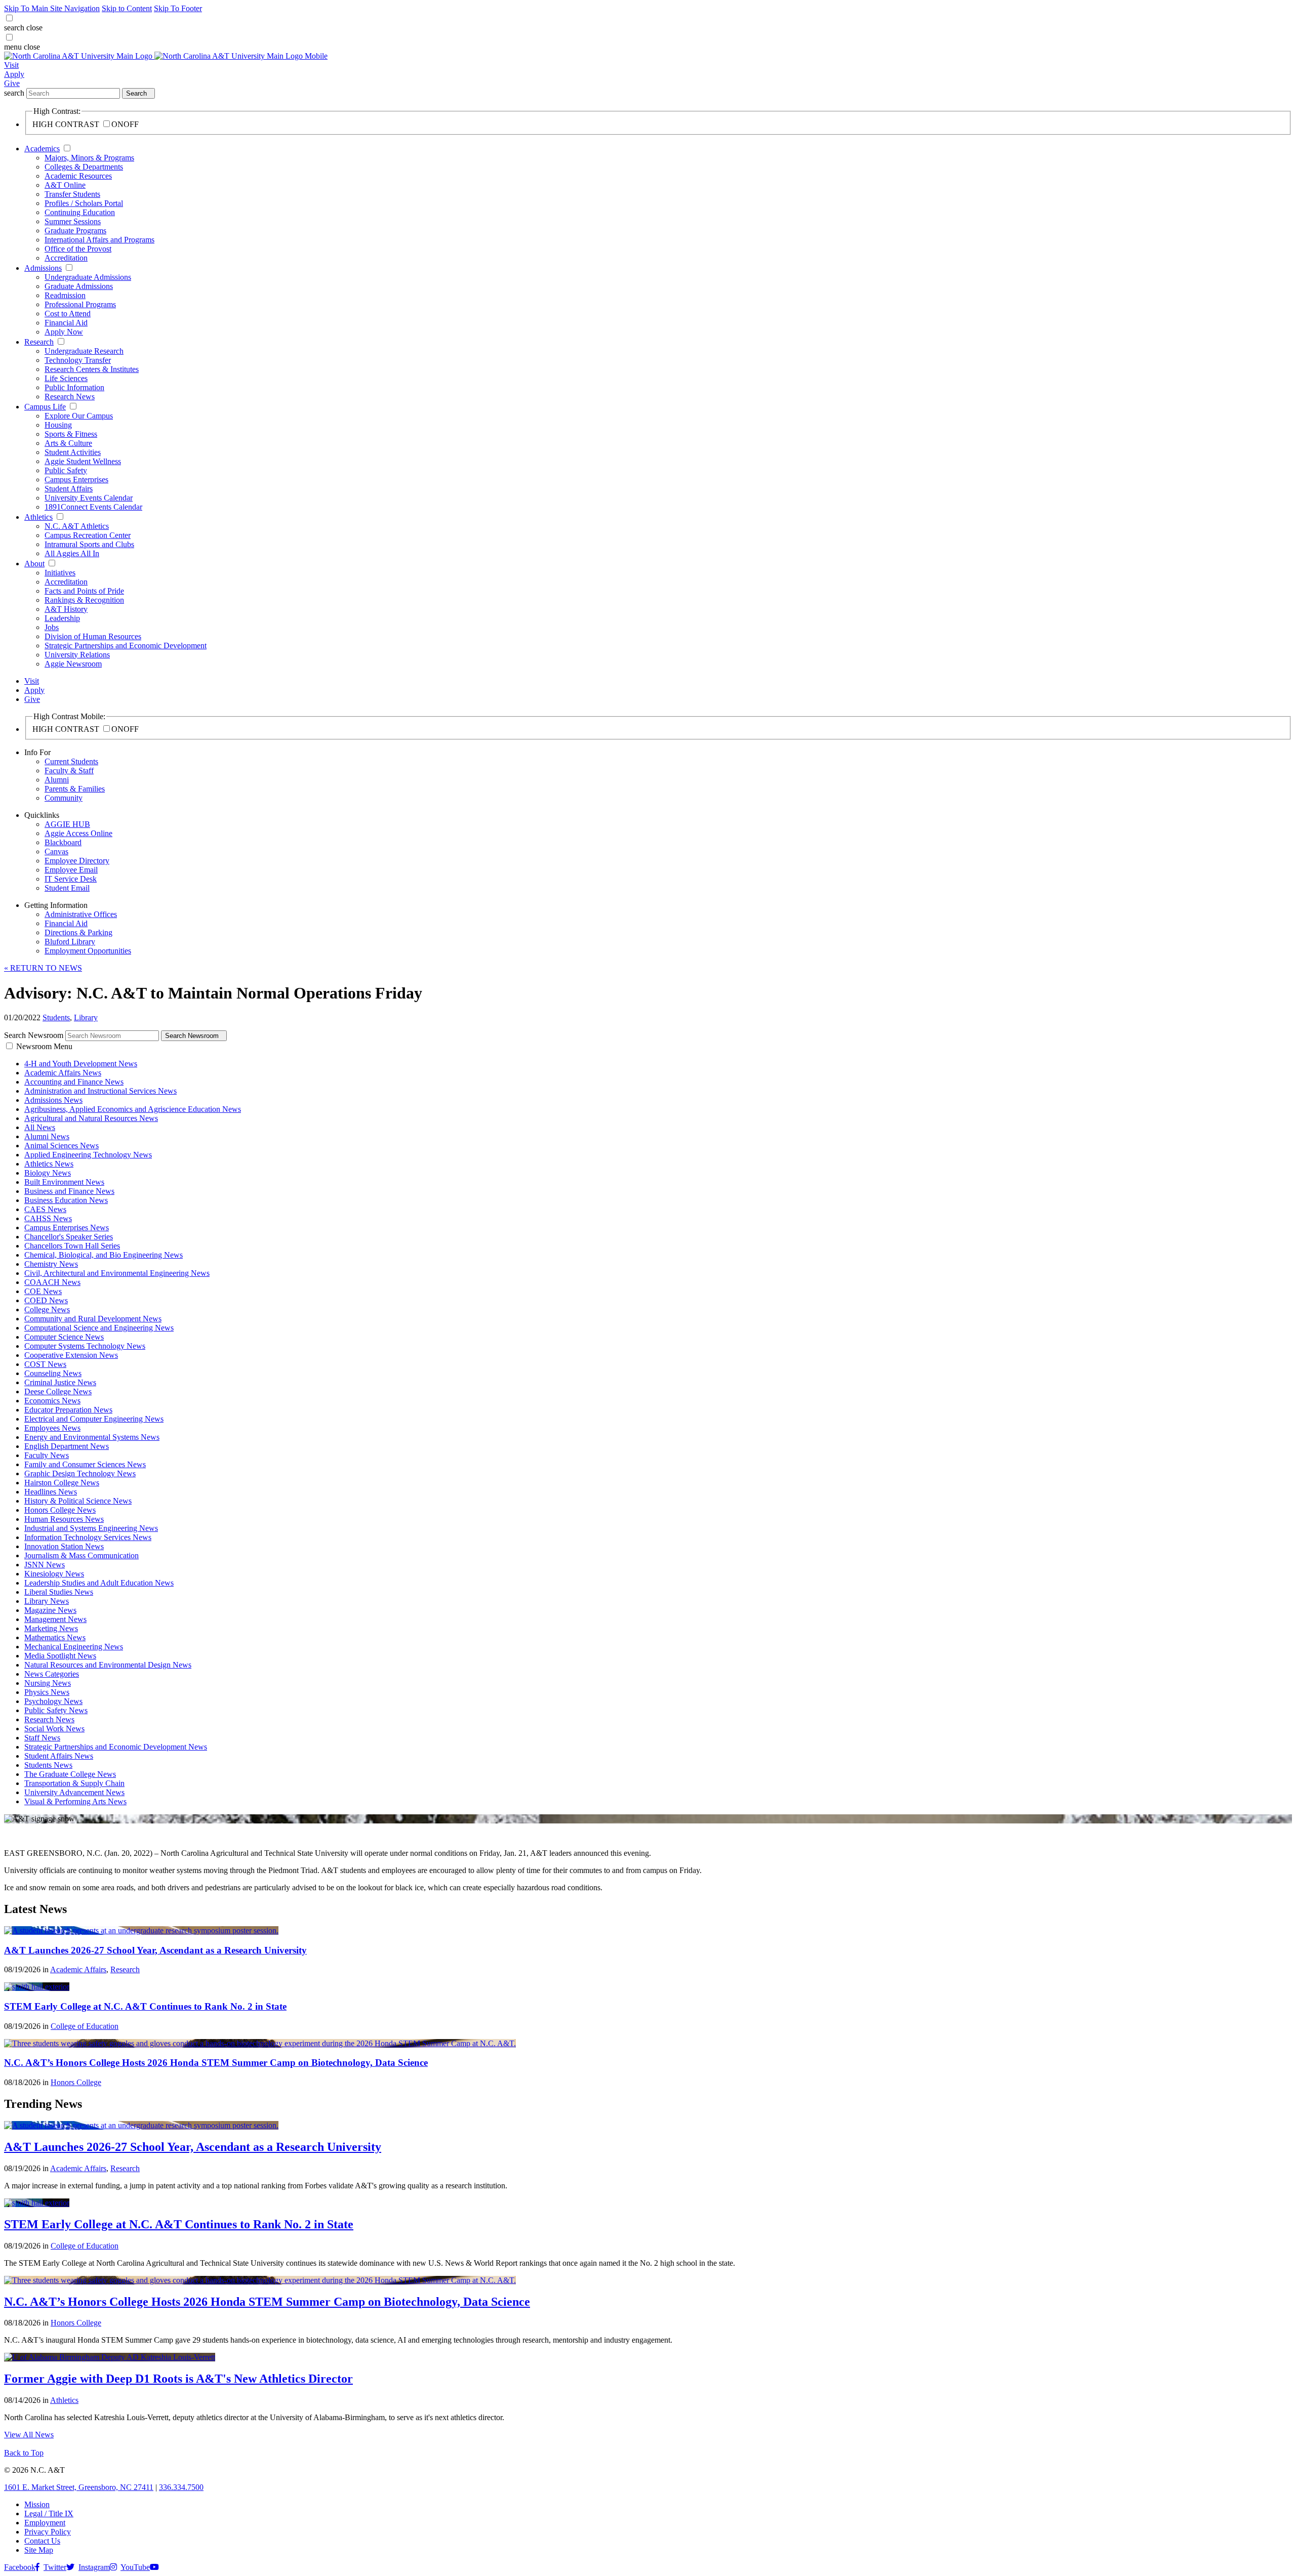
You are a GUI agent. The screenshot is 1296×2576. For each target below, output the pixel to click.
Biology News (48, 1173)
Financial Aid (66, 323)
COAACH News (52, 1282)
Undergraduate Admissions (88, 277)
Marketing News (51, 1628)
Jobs (52, 627)
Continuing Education (80, 212)
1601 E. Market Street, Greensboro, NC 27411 (79, 2487)
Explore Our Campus (79, 416)
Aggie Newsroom (73, 664)
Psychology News (53, 1701)
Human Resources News (64, 1519)
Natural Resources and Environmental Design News (108, 1665)
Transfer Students (72, 194)
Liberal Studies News (59, 1592)
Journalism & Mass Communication (82, 1555)
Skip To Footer (178, 8)
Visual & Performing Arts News (75, 1801)
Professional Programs (80, 304)
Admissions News (53, 1100)
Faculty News (47, 1455)
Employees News (52, 1428)
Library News (47, 1601)
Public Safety (66, 470)
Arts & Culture (68, 443)
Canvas (56, 851)
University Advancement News (74, 1792)
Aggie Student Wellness (83, 461)
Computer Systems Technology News (85, 1346)
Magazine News (50, 1610)
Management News (55, 1619)
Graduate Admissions (79, 286)
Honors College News (60, 1510)
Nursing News (48, 1683)
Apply (14, 74)
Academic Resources (78, 176)
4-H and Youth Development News (81, 1064)
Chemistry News (51, 1264)
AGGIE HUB (67, 824)
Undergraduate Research (84, 351)
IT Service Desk (71, 879)
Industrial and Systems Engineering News (91, 1528)
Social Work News (54, 1729)
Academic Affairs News (63, 1073)
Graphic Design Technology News (80, 1473)
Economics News (52, 1401)
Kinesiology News (54, 1574)
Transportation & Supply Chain (74, 1783)
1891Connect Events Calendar (93, 507)
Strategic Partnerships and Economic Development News (116, 1747)
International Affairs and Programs (99, 240)
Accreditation (66, 258)
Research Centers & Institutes (92, 369)
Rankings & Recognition (84, 600)
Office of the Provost (78, 249)
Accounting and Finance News (74, 1082)
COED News (46, 1300)
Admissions (43, 268)
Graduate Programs (75, 231)
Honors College (76, 2082)
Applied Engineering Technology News (88, 1155)
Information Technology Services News (88, 1537)
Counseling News (53, 1373)
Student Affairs (69, 489)
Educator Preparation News (68, 1410)
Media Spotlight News (60, 1656)
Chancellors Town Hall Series (72, 1246)
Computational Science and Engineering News (99, 1328)
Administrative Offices (81, 914)
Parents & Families (75, 789)
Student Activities (73, 452)
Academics (42, 149)
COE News (43, 1291)
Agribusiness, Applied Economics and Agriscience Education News (133, 1109)
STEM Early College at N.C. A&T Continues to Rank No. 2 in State (145, 2006)
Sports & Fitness (71, 434)
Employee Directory (77, 861)
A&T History (66, 609)
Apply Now (64, 332)
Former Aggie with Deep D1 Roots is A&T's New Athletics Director (178, 2379)
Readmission (65, 295)
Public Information (74, 387)
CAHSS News (48, 1218)
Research (39, 342)
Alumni (57, 780)
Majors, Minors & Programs (89, 158)
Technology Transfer (78, 360)
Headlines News (51, 1492)
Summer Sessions (73, 221)
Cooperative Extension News (71, 1355)
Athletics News (49, 1164)
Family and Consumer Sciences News (85, 1464)
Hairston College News (62, 1483)
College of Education (85, 2026)
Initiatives (60, 573)
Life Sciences (66, 378)
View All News (29, 2435)
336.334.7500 (181, 2487)
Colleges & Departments (84, 167)
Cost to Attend (68, 314)
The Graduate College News (70, 1774)
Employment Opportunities (88, 951)
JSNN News (45, 1565)
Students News (48, 1765)
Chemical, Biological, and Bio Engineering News (104, 1255)
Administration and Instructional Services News (100, 1091)
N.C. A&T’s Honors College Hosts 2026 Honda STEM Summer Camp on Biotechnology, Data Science (216, 2063)
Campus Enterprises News (67, 1228)
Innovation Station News (64, 1546)
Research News (70, 397)
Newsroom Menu (44, 1046)
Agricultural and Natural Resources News (91, 1118)
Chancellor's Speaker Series (69, 1237)
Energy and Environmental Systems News (92, 1437)
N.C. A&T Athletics (77, 526)
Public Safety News (56, 1710)
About (34, 564)
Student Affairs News (59, 1756)
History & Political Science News (78, 1501)
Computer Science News (64, 1337)
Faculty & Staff (69, 771)
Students (56, 1017)
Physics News (47, 1692)
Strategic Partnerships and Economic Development (126, 646)
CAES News (45, 1209)
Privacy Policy (48, 2532)
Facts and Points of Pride (84, 591)
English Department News (67, 1446)
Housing (58, 425)
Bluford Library (70, 942)
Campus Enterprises (76, 480)
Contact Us (42, 2541)
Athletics (38, 517)
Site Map (39, 2550)
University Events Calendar (89, 498)
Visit (11, 65)
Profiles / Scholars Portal (84, 203)
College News (47, 1310)
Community (64, 798)
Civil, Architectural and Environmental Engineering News (117, 1273)
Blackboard (63, 842)
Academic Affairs (78, 1969)
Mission (37, 2504)
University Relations (77, 655)
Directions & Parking (78, 932)
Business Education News (66, 1200)
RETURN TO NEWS (43, 968)
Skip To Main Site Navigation (52, 8)
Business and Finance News (69, 1191)
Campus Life (45, 407)
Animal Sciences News (62, 1146)
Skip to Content (127, 8)
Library (86, 1017)
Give (12, 83)
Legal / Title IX (49, 2513)
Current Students (71, 761)
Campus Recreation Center (88, 535)
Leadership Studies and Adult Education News (99, 1583)
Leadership (62, 618)
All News (40, 1127)
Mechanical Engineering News (74, 1647)
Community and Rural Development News (93, 1319)
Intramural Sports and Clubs (89, 544)
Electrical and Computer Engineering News (94, 1419)
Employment (45, 2523)
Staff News (42, 1738)
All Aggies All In (72, 553)
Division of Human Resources (93, 636)
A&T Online (65, 185)
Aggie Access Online (78, 833)
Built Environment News (64, 1182)
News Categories (52, 1674)
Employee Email (71, 870)
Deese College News (58, 1391)
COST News (45, 1364)
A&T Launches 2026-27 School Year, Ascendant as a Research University (155, 1950)
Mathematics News (55, 1637)
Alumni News (47, 1136)
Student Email (67, 888)
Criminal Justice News (60, 1382)
